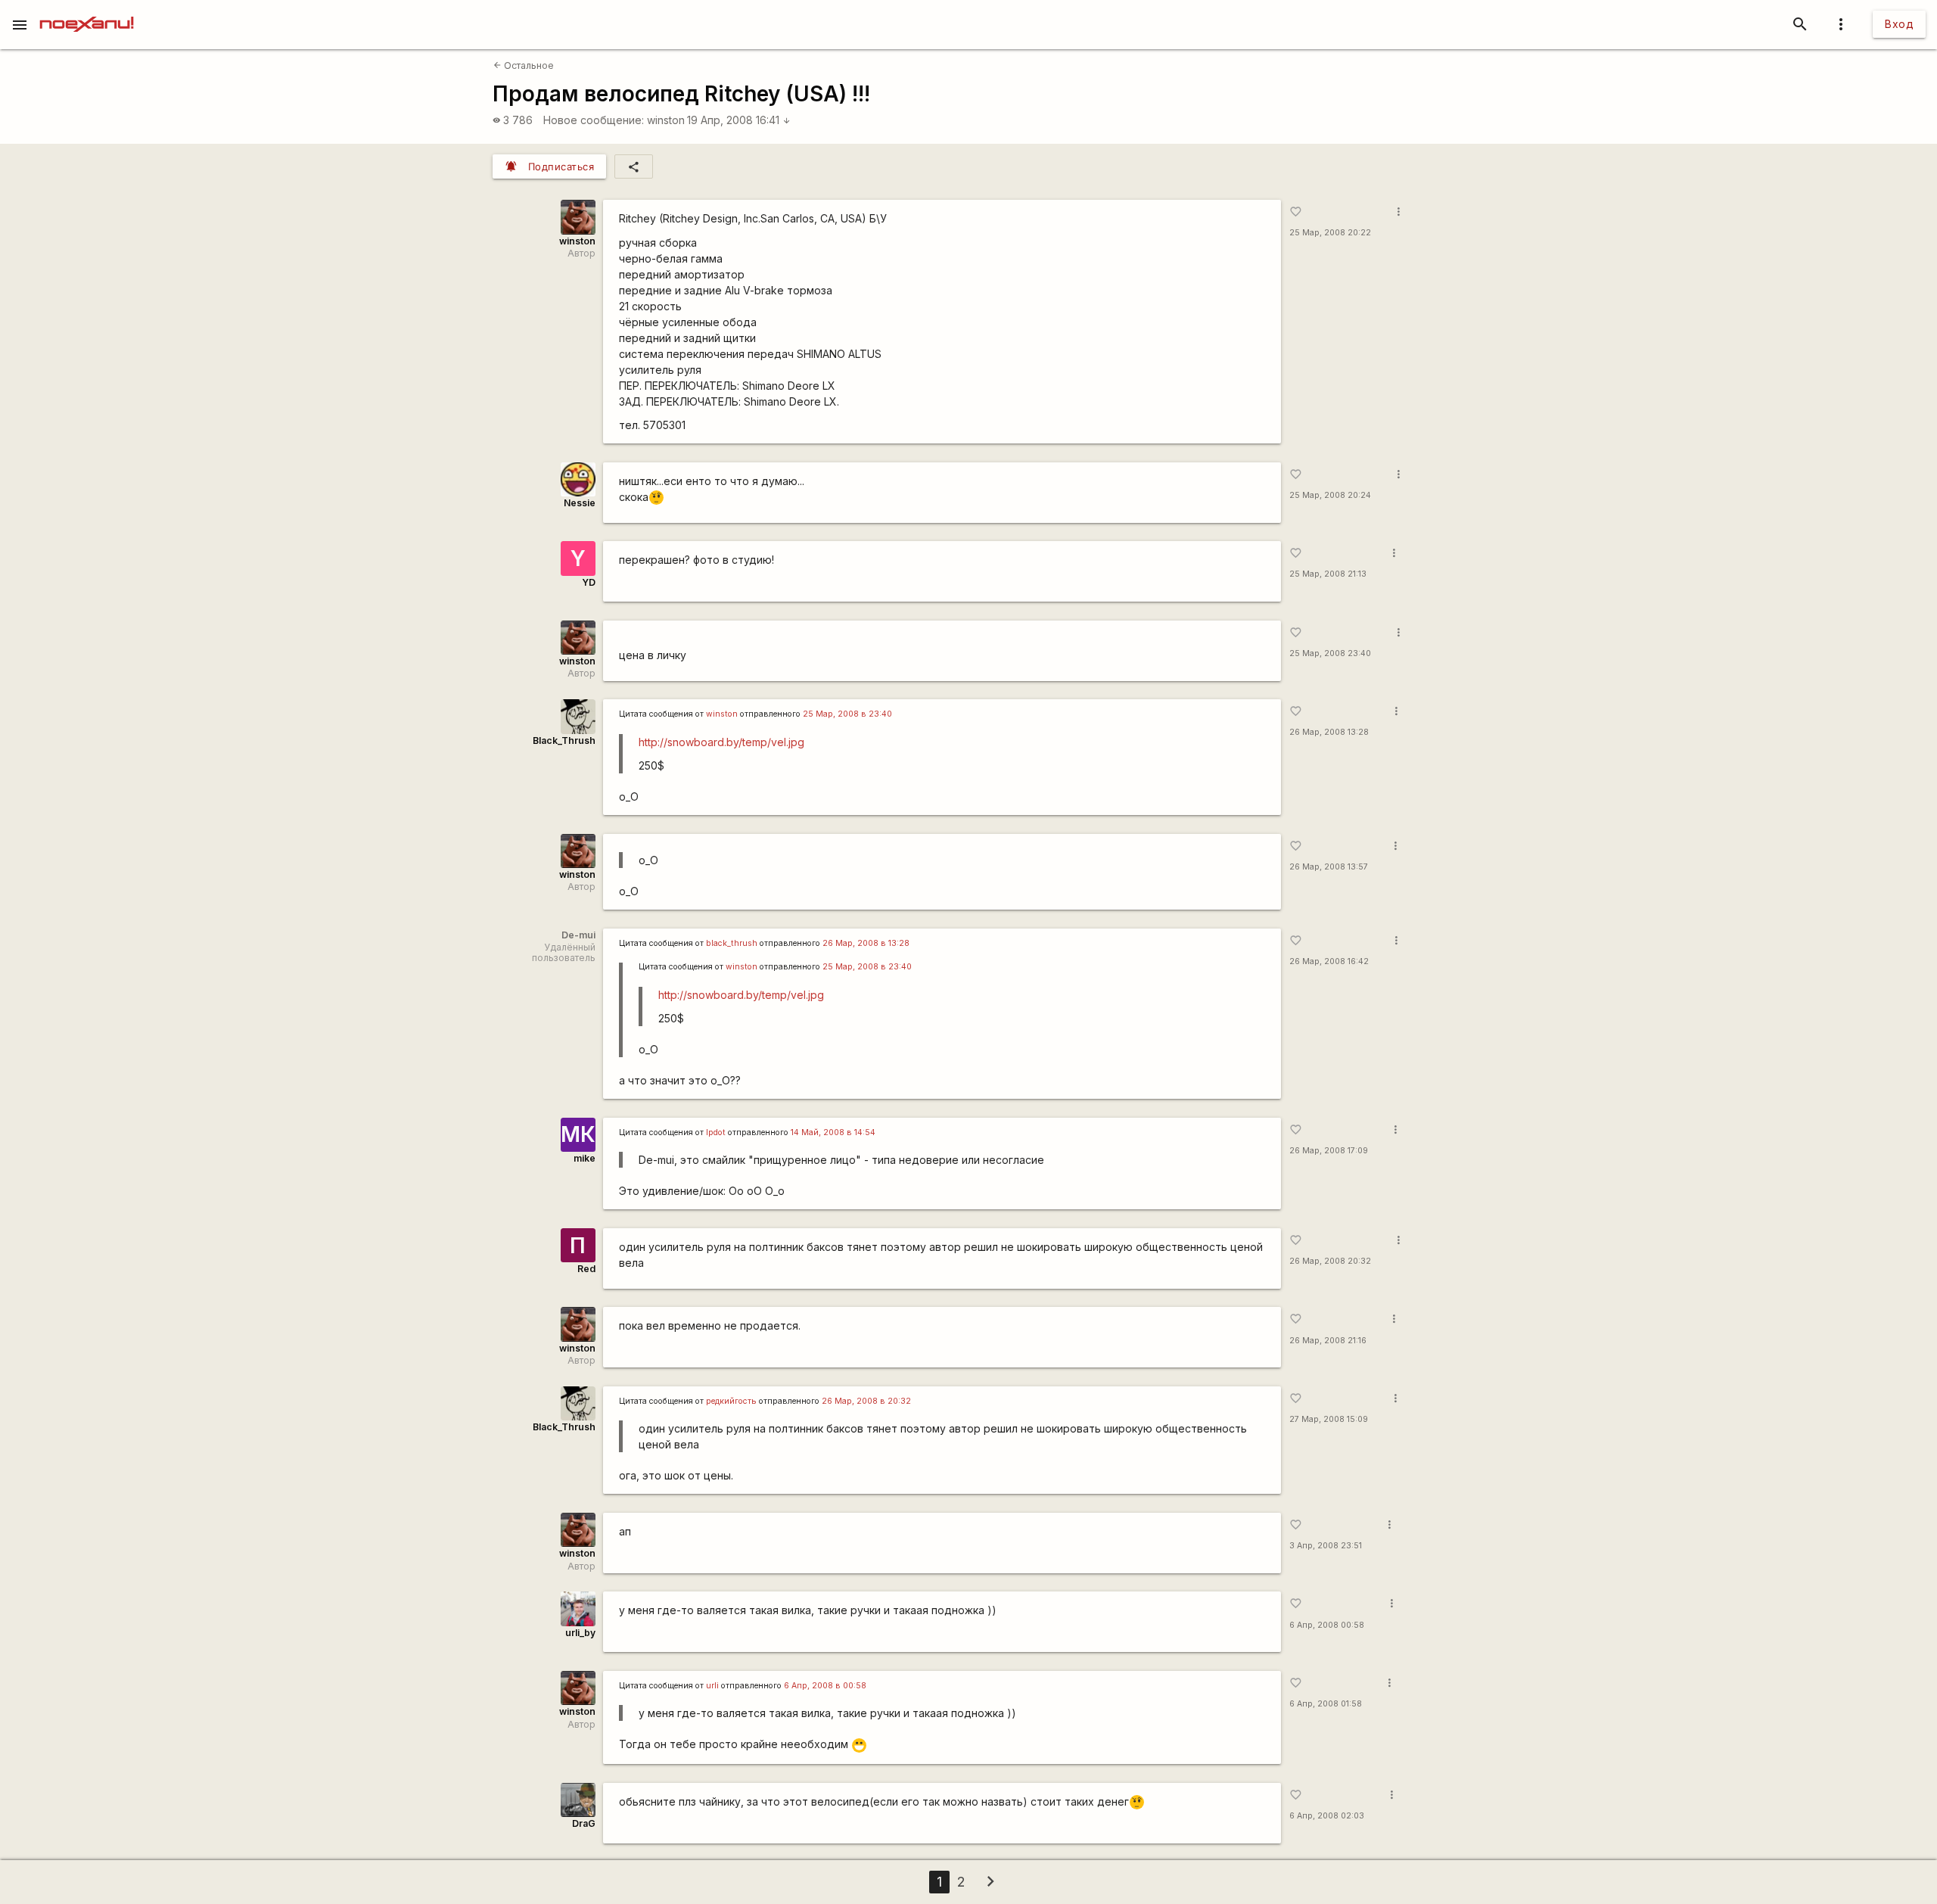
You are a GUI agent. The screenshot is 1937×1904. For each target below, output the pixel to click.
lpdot (716, 1132)
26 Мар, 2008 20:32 (1330, 1261)
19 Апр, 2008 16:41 (739, 120)
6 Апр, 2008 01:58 (1326, 1704)
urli (712, 1686)
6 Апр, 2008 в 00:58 (825, 1686)
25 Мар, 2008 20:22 (1330, 233)
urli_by (580, 1633)
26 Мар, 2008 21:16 (1328, 1341)
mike (585, 1158)
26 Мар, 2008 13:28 (1329, 732)
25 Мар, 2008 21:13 (1328, 574)
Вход (1899, 24)
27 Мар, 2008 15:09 (1329, 1419)
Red (586, 1269)
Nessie (580, 503)
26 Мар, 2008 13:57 (1329, 867)
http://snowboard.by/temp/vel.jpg (721, 742)
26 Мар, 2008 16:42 (1329, 961)
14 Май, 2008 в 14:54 (833, 1132)
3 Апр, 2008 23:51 (1326, 1546)
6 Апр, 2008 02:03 (1327, 1816)
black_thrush (732, 943)
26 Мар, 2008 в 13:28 (866, 943)
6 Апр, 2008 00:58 (1327, 1625)
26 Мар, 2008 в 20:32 (866, 1401)
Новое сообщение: (594, 120)
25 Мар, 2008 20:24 (1330, 495)
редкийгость (731, 1401)
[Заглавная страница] (87, 11)
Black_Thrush (564, 740)
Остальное (524, 65)
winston (666, 120)
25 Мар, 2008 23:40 (1330, 653)
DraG (584, 1823)
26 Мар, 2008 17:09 (1329, 1151)
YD (589, 582)
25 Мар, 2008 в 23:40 (847, 714)
